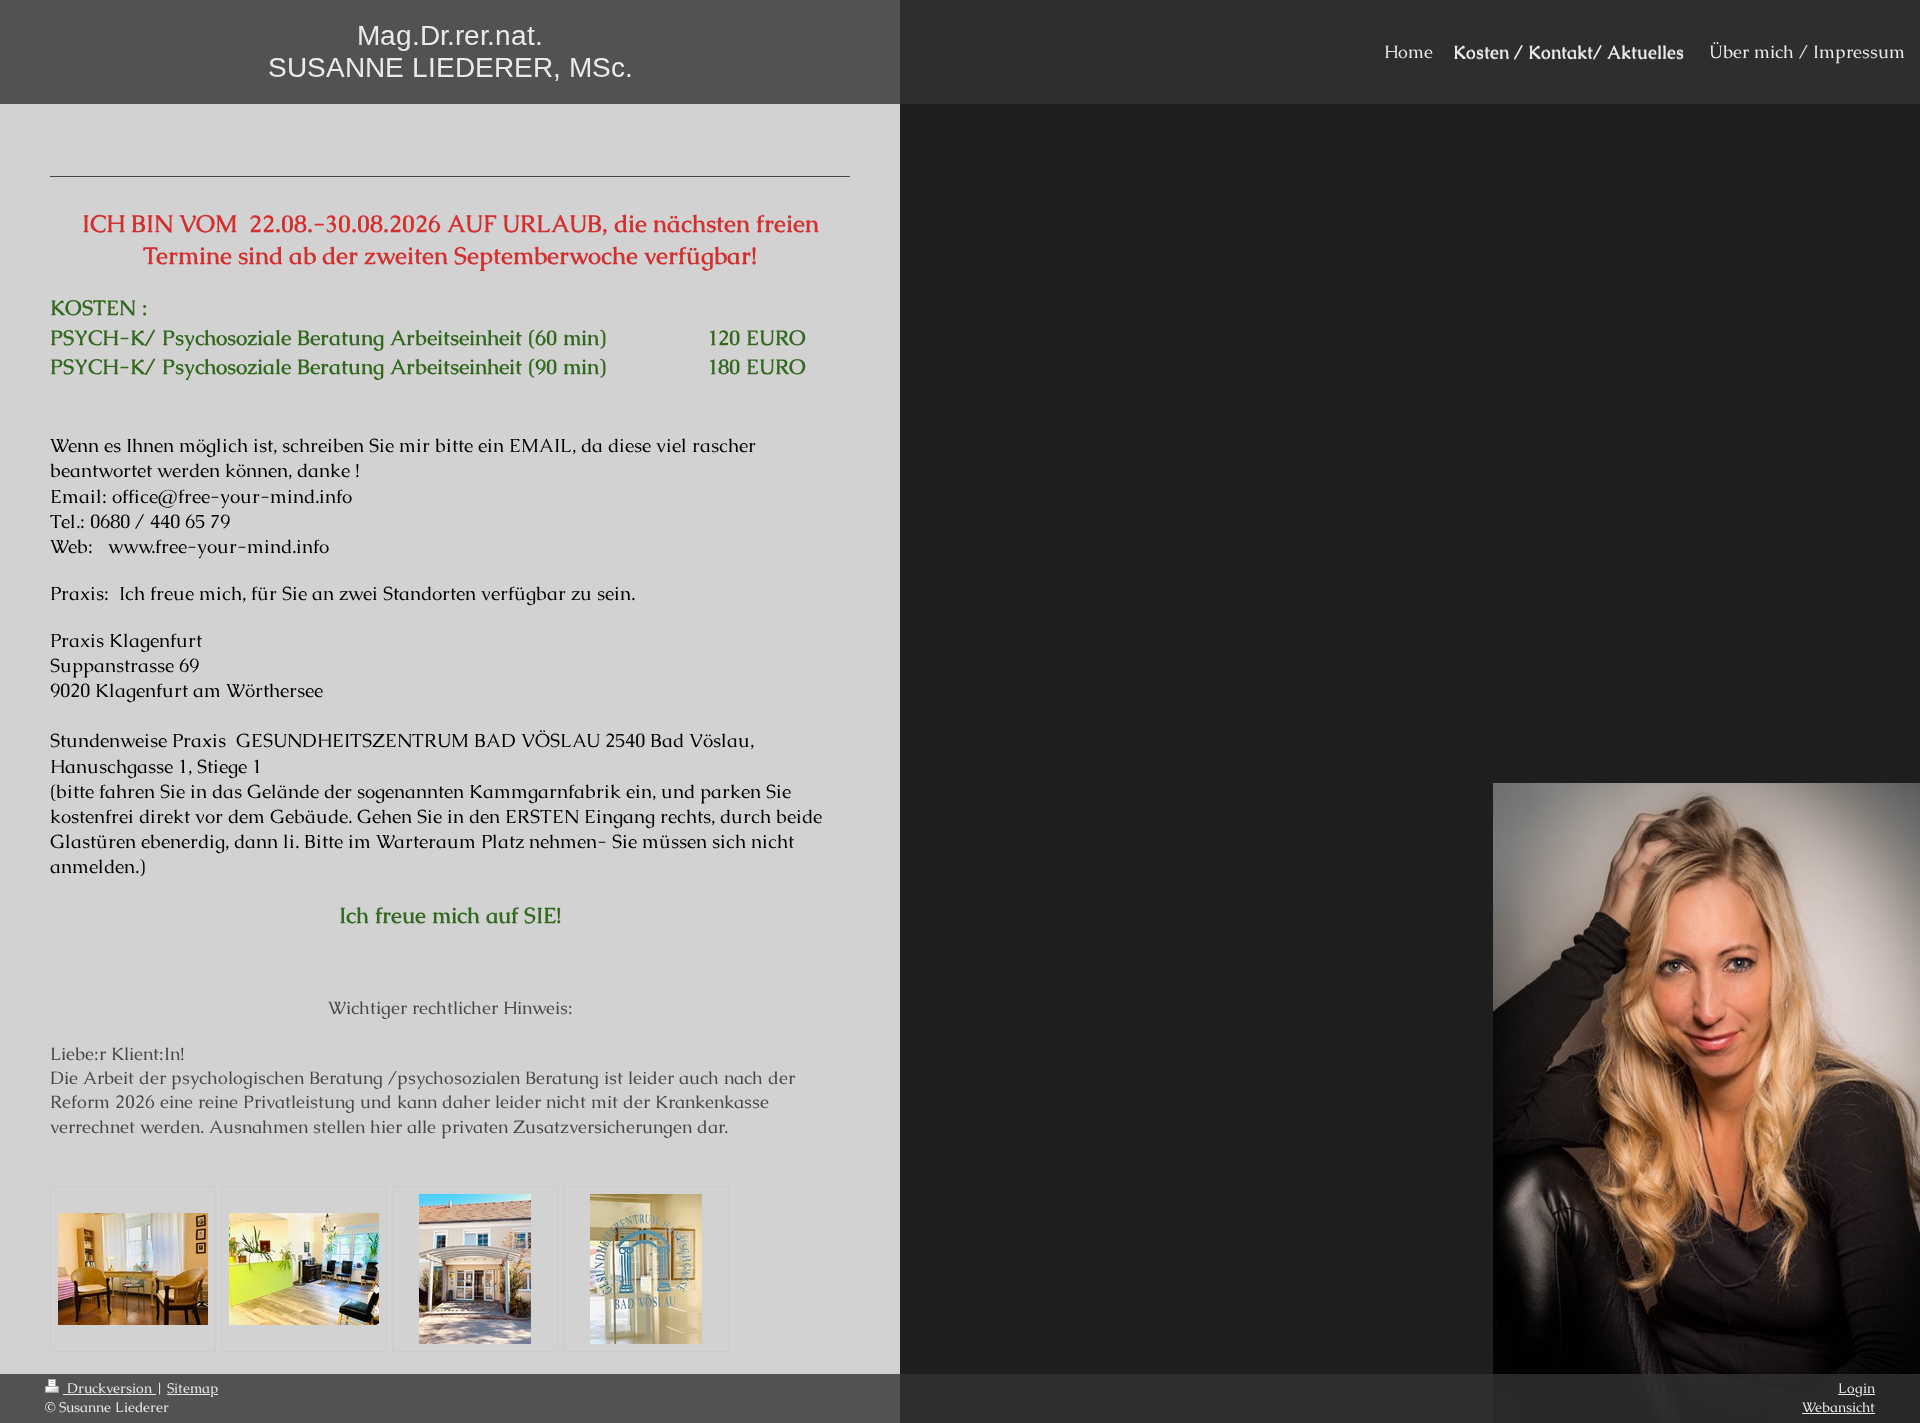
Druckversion (109, 1388)
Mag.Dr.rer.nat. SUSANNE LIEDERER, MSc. (450, 51)
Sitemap (192, 1388)
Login (1856, 1388)
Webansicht (1838, 1407)
